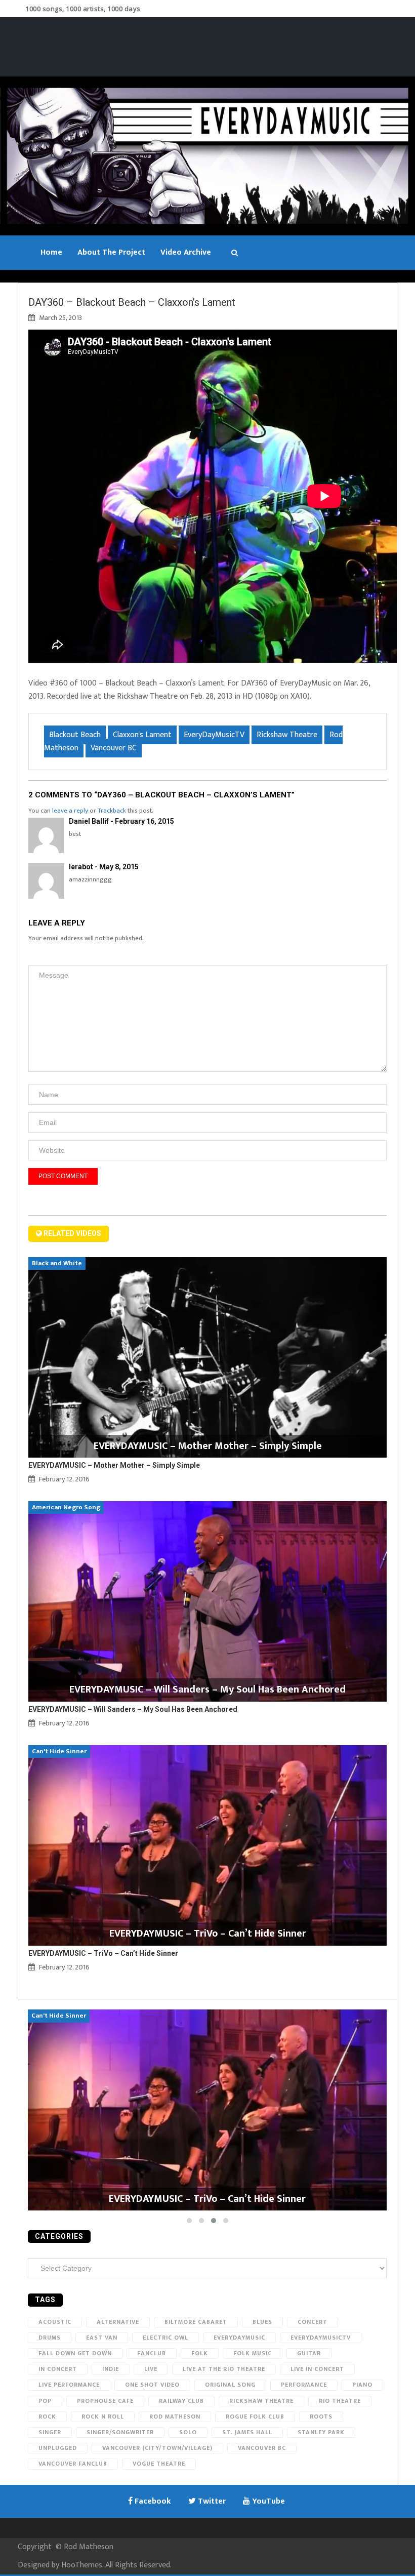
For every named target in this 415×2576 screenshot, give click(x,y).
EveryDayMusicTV (214, 735)
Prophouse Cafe (105, 2401)
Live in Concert (317, 2369)
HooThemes (82, 2565)
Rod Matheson (175, 2417)
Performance (304, 2385)
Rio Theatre (340, 2401)
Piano (362, 2385)
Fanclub (152, 2353)
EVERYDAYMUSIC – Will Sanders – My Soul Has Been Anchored (133, 1709)
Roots (321, 2417)
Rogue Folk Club (255, 2417)
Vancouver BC (114, 748)
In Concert (58, 2369)
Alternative (118, 2322)
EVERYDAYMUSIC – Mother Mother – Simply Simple (114, 1465)
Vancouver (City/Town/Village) (157, 2448)
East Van (102, 2338)
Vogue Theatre (159, 2464)
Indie (111, 2369)
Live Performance (69, 2385)
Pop (45, 2401)
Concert (313, 2322)
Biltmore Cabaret (196, 2322)
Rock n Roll (103, 2417)
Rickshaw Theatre (287, 735)
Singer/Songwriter (120, 2432)
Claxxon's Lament (142, 735)
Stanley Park (321, 2432)
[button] (189, 2221)
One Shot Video (152, 2385)
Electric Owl (165, 2338)
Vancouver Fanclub (73, 2464)
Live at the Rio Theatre (224, 2369)
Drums (50, 2338)
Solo (188, 2432)
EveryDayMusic (239, 2338)
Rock (47, 2417)
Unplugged (58, 2448)
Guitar (309, 2353)
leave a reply (70, 811)
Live (151, 2369)
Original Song (230, 2385)
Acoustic (55, 2322)
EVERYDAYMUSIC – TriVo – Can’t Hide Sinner (103, 1953)
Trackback (112, 811)
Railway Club (181, 2401)
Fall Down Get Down (75, 2353)
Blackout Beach (75, 735)
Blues (262, 2322)
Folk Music (253, 2353)
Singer (50, 2432)
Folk (200, 2353)
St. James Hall (247, 2432)
